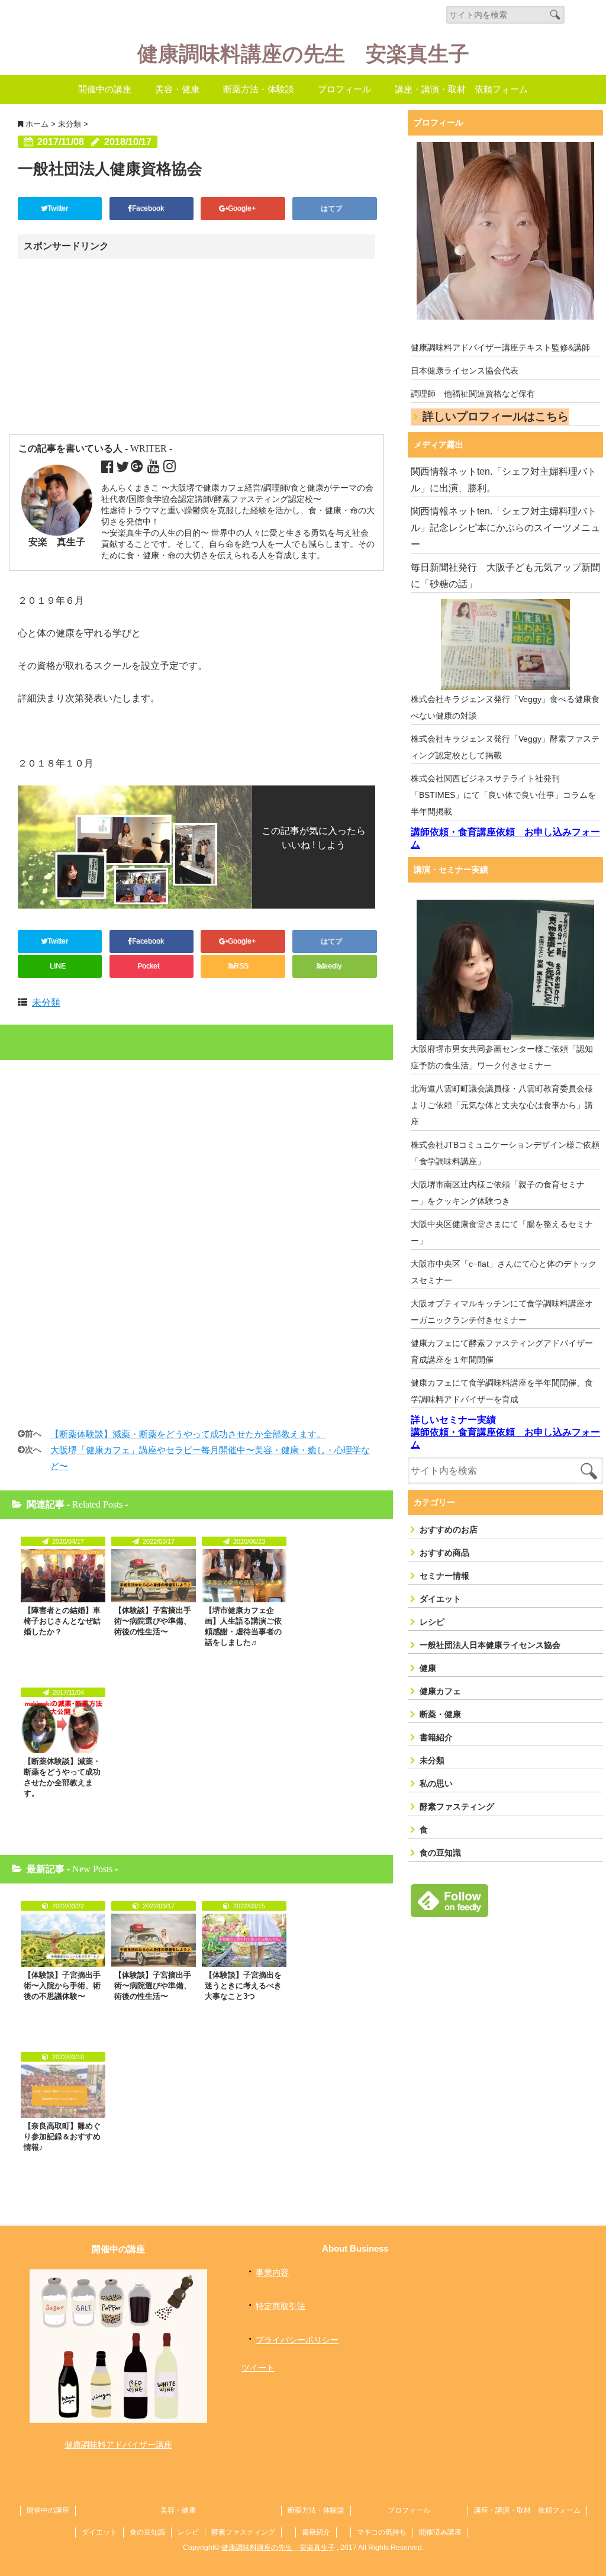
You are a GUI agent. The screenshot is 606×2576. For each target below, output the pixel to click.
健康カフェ (440, 1691)
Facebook (149, 208)
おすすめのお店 (449, 1529)
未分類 (46, 1002)
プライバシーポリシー (297, 2340)
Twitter (59, 208)
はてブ (332, 208)
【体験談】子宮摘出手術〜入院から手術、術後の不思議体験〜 (62, 1986)
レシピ (432, 1622)
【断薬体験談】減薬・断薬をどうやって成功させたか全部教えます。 (188, 1434)
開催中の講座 (105, 89)
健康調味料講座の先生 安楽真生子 (303, 54)
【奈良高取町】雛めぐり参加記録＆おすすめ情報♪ (62, 2137)
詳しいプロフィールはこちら (496, 416)
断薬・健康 (440, 1714)
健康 (428, 1668)
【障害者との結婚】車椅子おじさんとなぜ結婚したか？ (62, 1621)
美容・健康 (177, 89)
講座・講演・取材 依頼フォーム (461, 89)
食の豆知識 (440, 1853)
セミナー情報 (444, 1576)
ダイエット (440, 1599)
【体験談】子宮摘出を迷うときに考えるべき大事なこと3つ (243, 1986)
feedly (333, 966)
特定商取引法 (281, 2306)
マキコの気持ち (382, 2532)
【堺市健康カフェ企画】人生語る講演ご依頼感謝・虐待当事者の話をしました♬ (243, 1626)
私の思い (436, 1783)
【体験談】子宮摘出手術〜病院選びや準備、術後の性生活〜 (153, 1621)
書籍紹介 (436, 1737)
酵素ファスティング (457, 1807)
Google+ (243, 208)
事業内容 (272, 2272)
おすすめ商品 (444, 1553)
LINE (58, 966)
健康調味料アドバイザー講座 (118, 2445)
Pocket (149, 966)
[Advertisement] (120, 347)
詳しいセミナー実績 (453, 1420)
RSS (241, 966)
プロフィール (344, 89)
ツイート (258, 2368)
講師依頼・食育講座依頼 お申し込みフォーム (505, 838)
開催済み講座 (440, 2532)
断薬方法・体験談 (259, 89)
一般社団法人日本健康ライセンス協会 (490, 1645)
